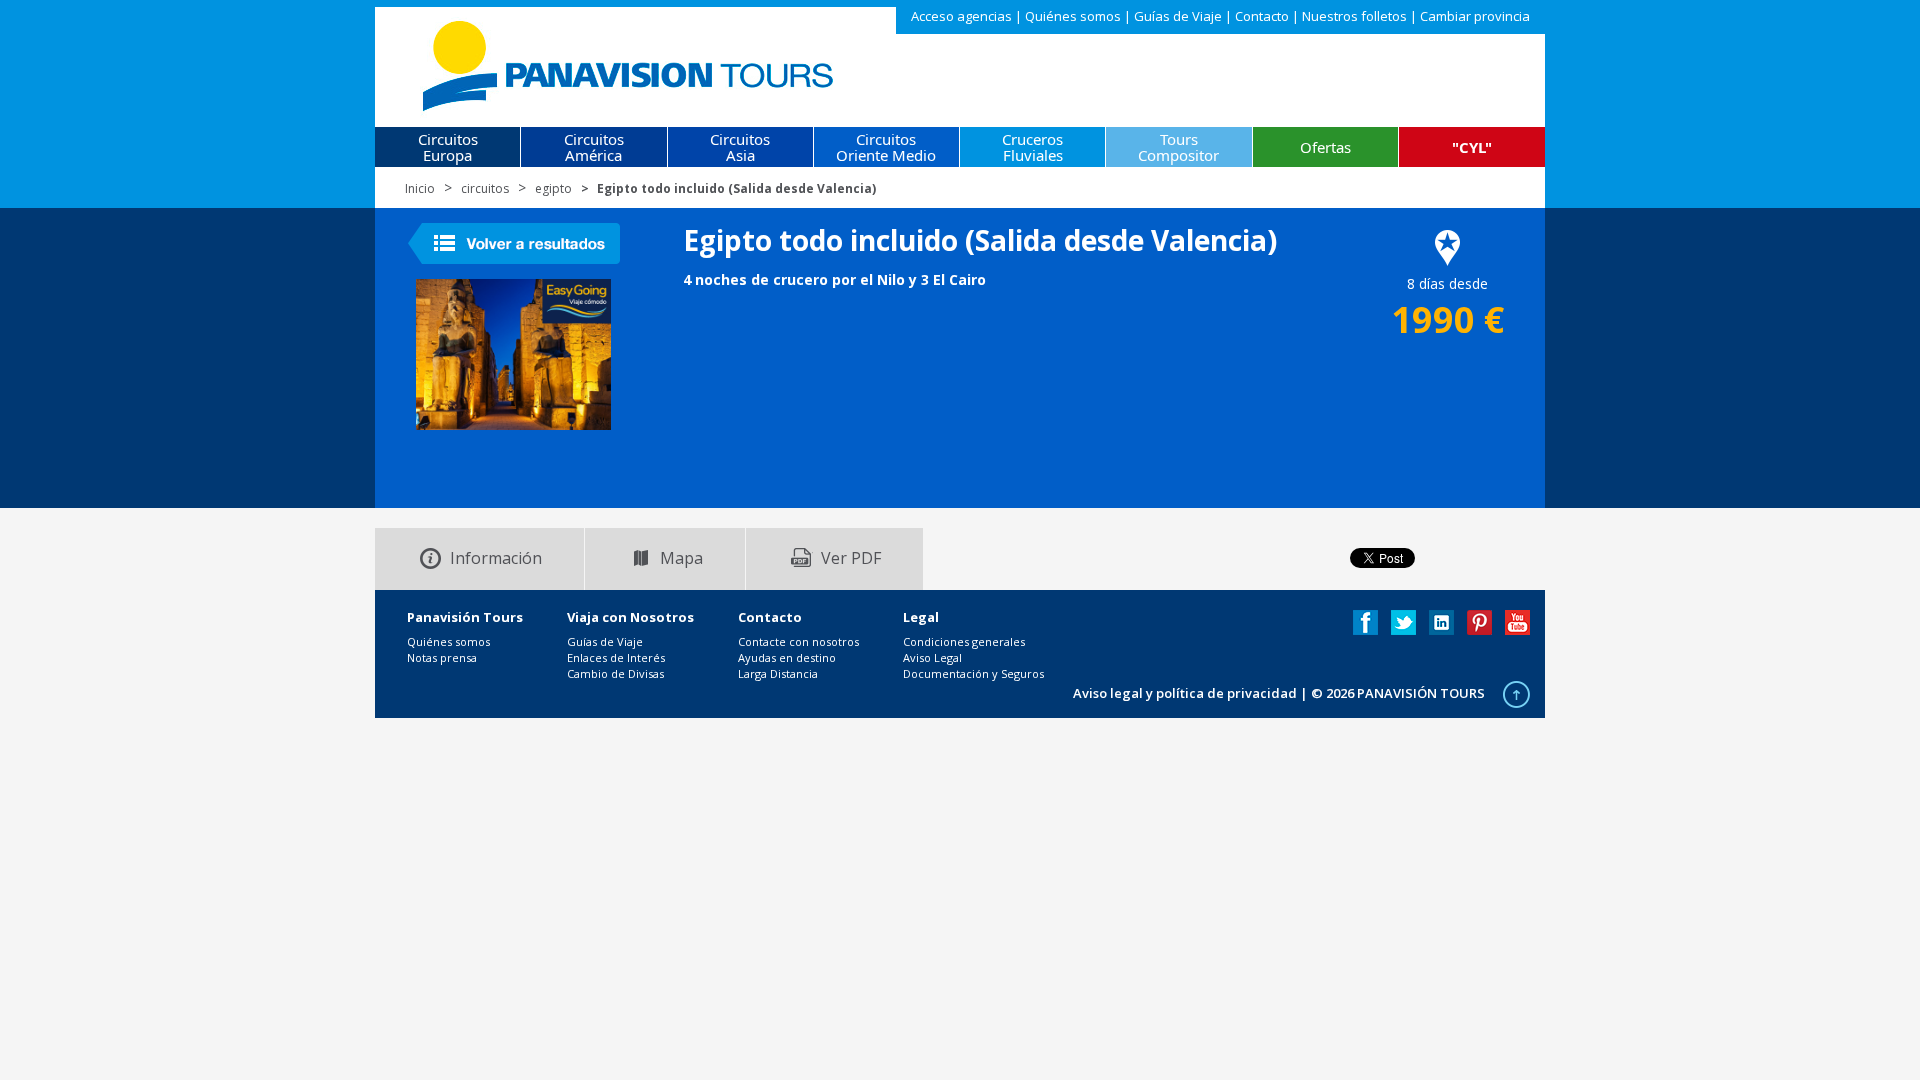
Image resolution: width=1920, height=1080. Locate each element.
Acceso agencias (961, 16)
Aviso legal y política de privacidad (1185, 693)
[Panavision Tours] (629, 61)
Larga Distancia (778, 673)
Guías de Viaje (1178, 16)
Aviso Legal (932, 657)
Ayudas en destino (787, 657)
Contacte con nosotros (798, 641)
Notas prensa (442, 657)
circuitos (485, 188)
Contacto (1262, 16)
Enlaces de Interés (616, 657)
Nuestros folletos (1354, 16)
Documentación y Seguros (973, 673)
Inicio (420, 188)
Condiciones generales (964, 641)
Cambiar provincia (1475, 16)
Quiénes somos (1073, 16)
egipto (553, 188)
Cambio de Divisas (615, 673)
